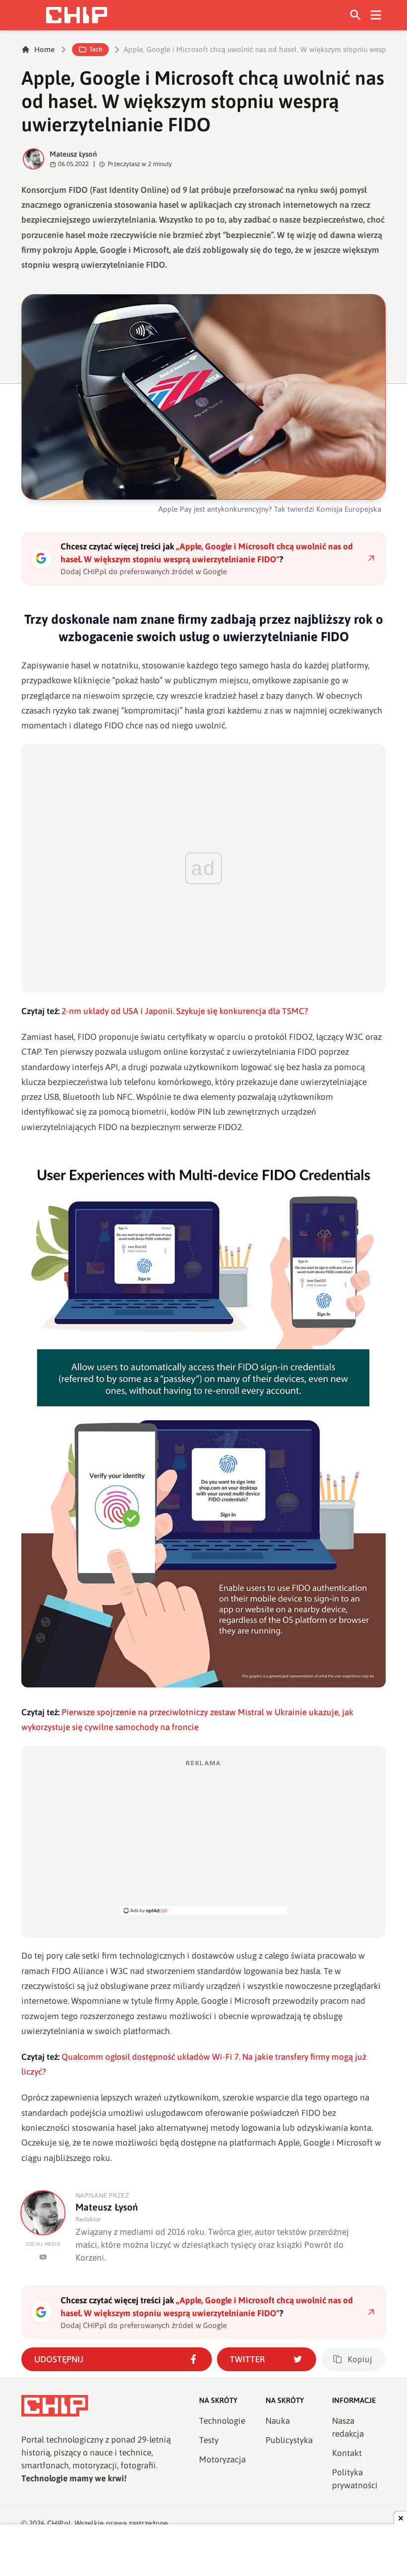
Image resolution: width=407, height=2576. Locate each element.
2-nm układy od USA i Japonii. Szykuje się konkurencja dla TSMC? (185, 1011)
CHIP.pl (59, 2523)
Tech (96, 49)
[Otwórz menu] (376, 15)
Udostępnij (59, 2359)
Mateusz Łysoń (73, 154)
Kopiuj (360, 2359)
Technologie (222, 2421)
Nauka (278, 2421)
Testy (209, 2440)
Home (44, 49)
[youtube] (43, 2257)
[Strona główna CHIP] (76, 15)
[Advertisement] (203, 1837)
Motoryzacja (222, 2459)
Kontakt (347, 2453)
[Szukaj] (356, 15)
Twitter (247, 2359)
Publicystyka (289, 2440)
